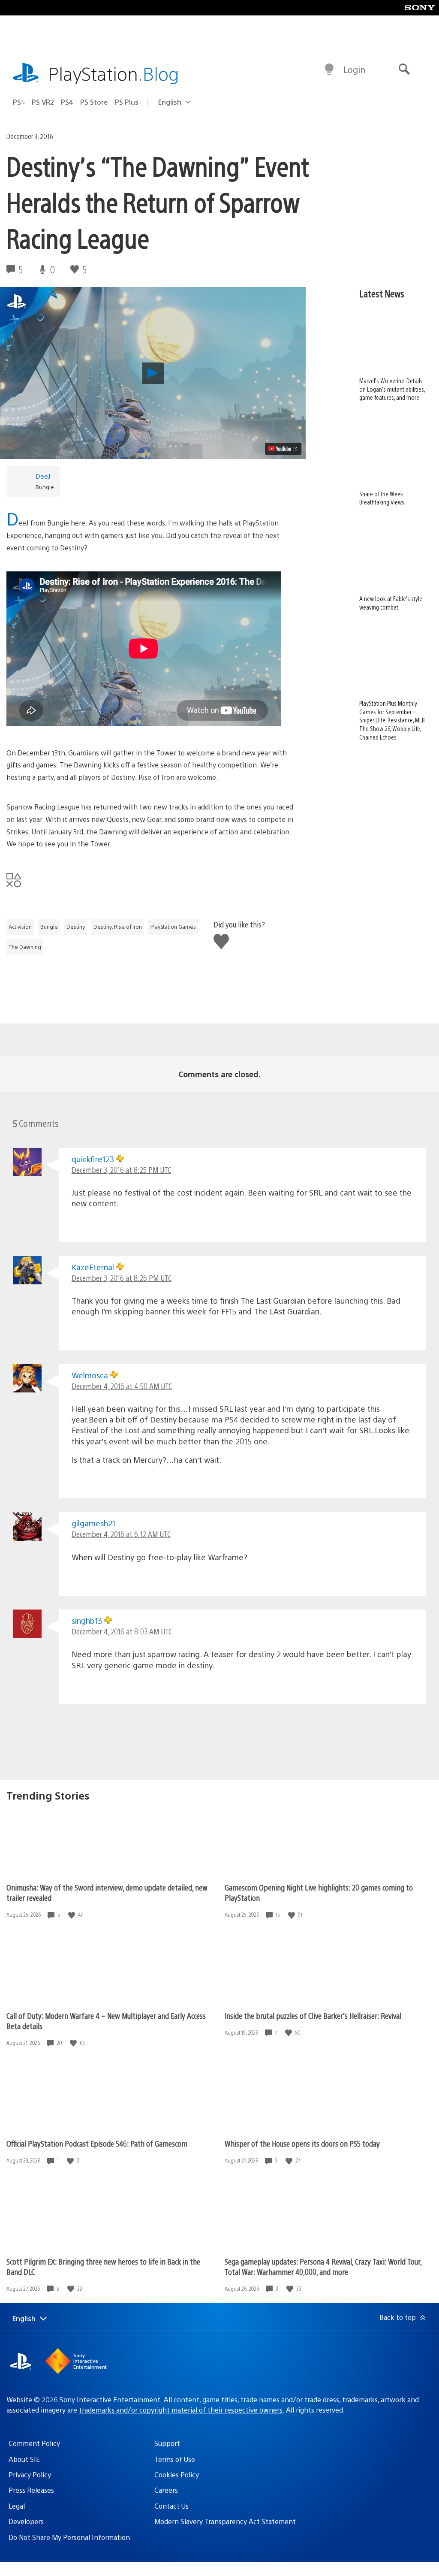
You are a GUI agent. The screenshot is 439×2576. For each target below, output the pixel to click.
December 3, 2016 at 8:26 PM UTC (122, 1278)
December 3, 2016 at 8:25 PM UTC (121, 1170)
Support (167, 2443)
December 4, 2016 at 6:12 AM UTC (121, 1534)
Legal (17, 2506)
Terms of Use (175, 2459)
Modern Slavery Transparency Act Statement (225, 2521)
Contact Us (171, 2506)
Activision (20, 927)
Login (354, 69)
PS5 (19, 102)
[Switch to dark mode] (329, 69)
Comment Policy (34, 2443)
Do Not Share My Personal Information (69, 2537)
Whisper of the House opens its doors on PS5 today (302, 2143)
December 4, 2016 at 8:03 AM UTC (122, 1631)
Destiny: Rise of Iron (118, 927)
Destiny (76, 927)
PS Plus (127, 102)
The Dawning (25, 947)
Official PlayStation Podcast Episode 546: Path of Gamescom (97, 2143)
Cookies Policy (177, 2475)
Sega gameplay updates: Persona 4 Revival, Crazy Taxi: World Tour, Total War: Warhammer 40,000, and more (323, 2266)
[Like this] (72, 1915)
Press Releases (31, 2490)
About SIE (24, 2459)
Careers (166, 2490)
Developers (26, 2521)
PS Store (94, 102)
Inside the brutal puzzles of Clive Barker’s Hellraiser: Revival (313, 2016)
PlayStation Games (173, 927)
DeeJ (43, 476)
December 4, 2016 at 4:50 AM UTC (122, 1386)
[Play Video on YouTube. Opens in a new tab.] (283, 449)
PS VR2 (43, 102)
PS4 (67, 102)
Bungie (49, 927)
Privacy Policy (30, 2475)
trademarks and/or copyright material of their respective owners (181, 2410)
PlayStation (114, 73)
